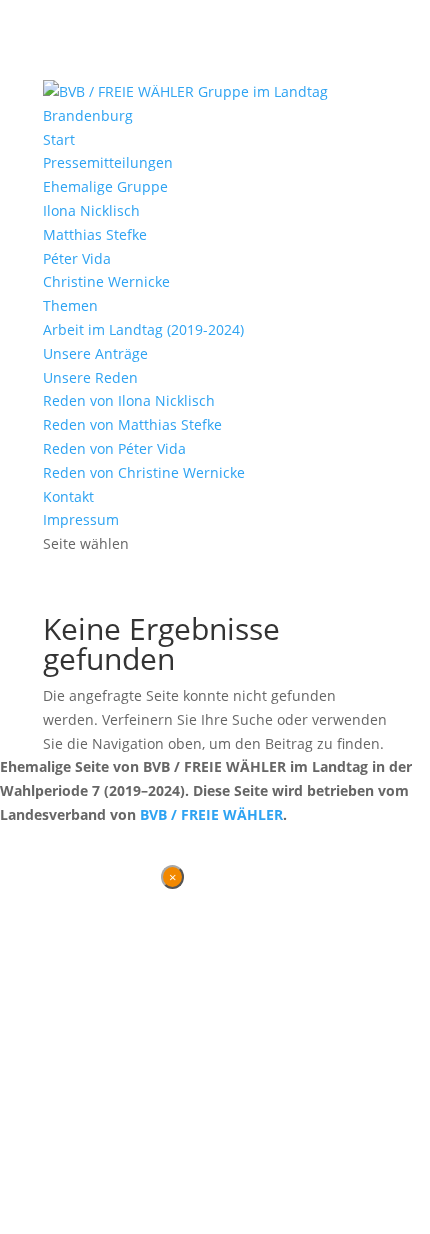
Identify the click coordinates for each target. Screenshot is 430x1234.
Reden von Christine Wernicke (144, 472)
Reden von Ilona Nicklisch (129, 400)
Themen (70, 305)
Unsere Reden (90, 377)
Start (59, 139)
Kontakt (68, 496)
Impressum (81, 519)
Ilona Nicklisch (91, 210)
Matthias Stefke (95, 234)
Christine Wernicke (106, 281)
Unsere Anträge (95, 353)
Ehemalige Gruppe (105, 186)
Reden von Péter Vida (114, 448)
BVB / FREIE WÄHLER (211, 814)
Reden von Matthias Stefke (132, 424)
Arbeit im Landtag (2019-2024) (143, 329)
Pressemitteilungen (108, 162)
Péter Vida (77, 258)
